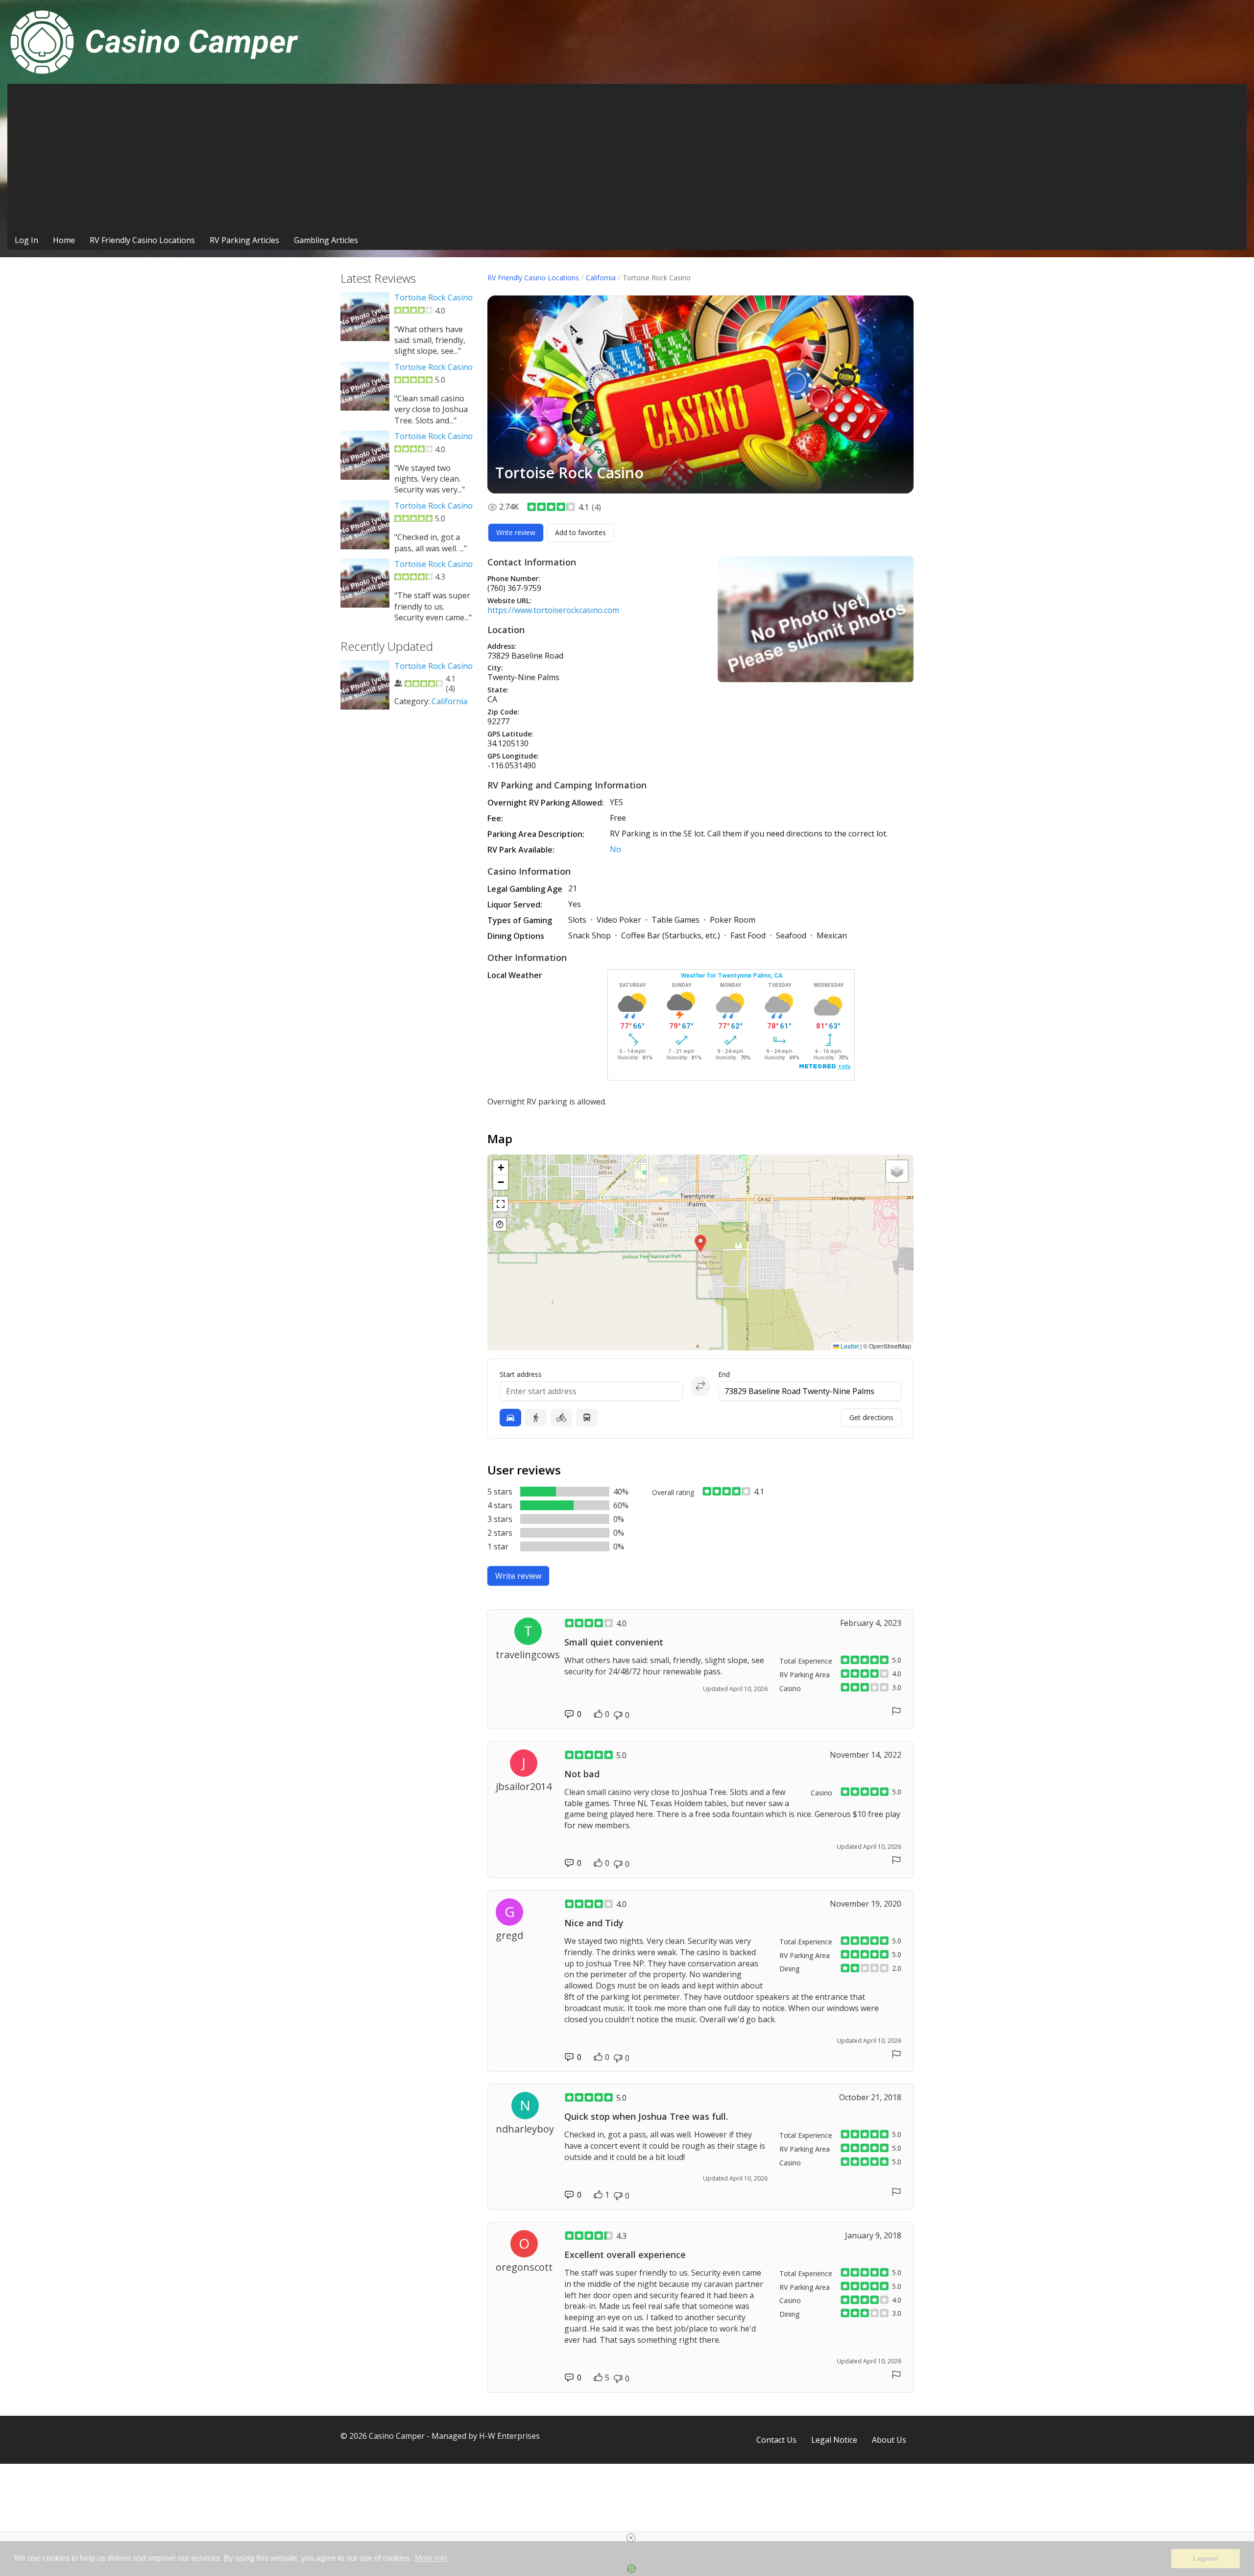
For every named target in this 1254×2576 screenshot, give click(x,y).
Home (64, 240)
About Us (889, 2440)
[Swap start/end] (700, 1386)
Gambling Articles (326, 240)
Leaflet (849, 1346)
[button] (700, 1244)
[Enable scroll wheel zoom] (500, 1225)
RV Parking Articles (244, 240)
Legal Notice (834, 2440)
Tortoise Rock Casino (434, 297)
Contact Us (776, 2440)
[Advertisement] (627, 157)
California (601, 278)
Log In (26, 240)
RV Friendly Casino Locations (142, 240)
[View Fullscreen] (501, 1204)
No (615, 849)
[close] (631, 2538)
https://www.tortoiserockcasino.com (553, 610)
